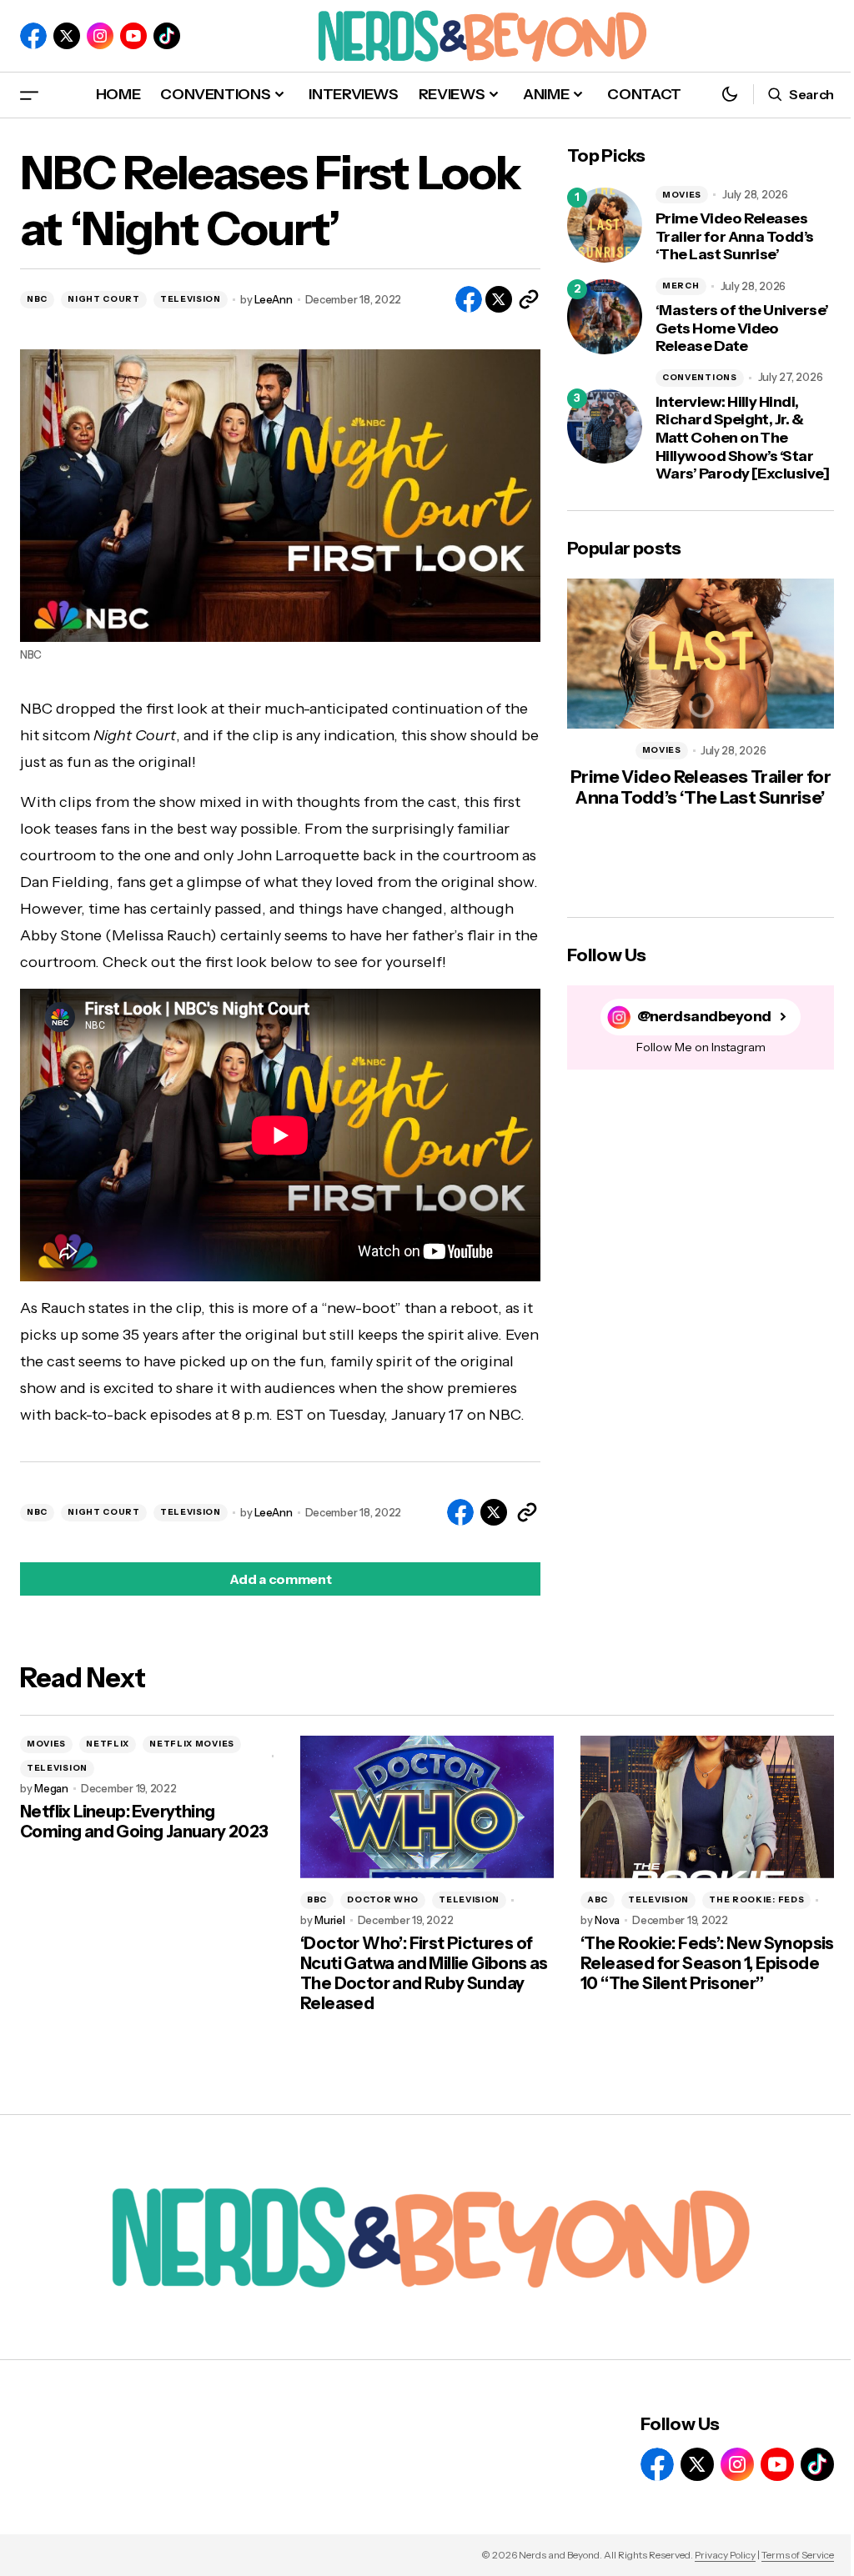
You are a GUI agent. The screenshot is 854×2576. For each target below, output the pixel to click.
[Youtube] (133, 36)
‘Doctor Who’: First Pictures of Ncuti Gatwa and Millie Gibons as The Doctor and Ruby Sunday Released (424, 1973)
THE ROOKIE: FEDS (756, 1899)
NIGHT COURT (104, 299)
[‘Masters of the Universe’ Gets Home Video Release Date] (605, 317)
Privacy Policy (725, 2555)
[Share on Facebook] (469, 299)
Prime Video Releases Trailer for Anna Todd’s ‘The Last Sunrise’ (735, 237)
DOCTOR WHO (383, 1899)
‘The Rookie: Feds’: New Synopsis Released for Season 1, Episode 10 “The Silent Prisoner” (707, 1963)
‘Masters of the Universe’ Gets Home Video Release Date (742, 328)
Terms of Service (798, 2555)
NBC (37, 299)
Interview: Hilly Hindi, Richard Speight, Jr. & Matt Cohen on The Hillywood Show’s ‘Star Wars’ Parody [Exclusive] (742, 438)
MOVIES (682, 195)
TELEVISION (191, 299)
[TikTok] (167, 36)
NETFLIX (108, 1744)
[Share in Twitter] (499, 299)
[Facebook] (33, 36)
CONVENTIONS (700, 377)
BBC (317, 1899)
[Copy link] (529, 299)
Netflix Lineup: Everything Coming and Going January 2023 (144, 1822)
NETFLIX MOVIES (192, 1744)
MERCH (681, 286)
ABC (598, 1899)
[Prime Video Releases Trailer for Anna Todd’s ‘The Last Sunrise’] (605, 225)
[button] (29, 95)
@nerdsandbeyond (704, 1017)
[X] (67, 36)
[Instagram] (100, 36)
